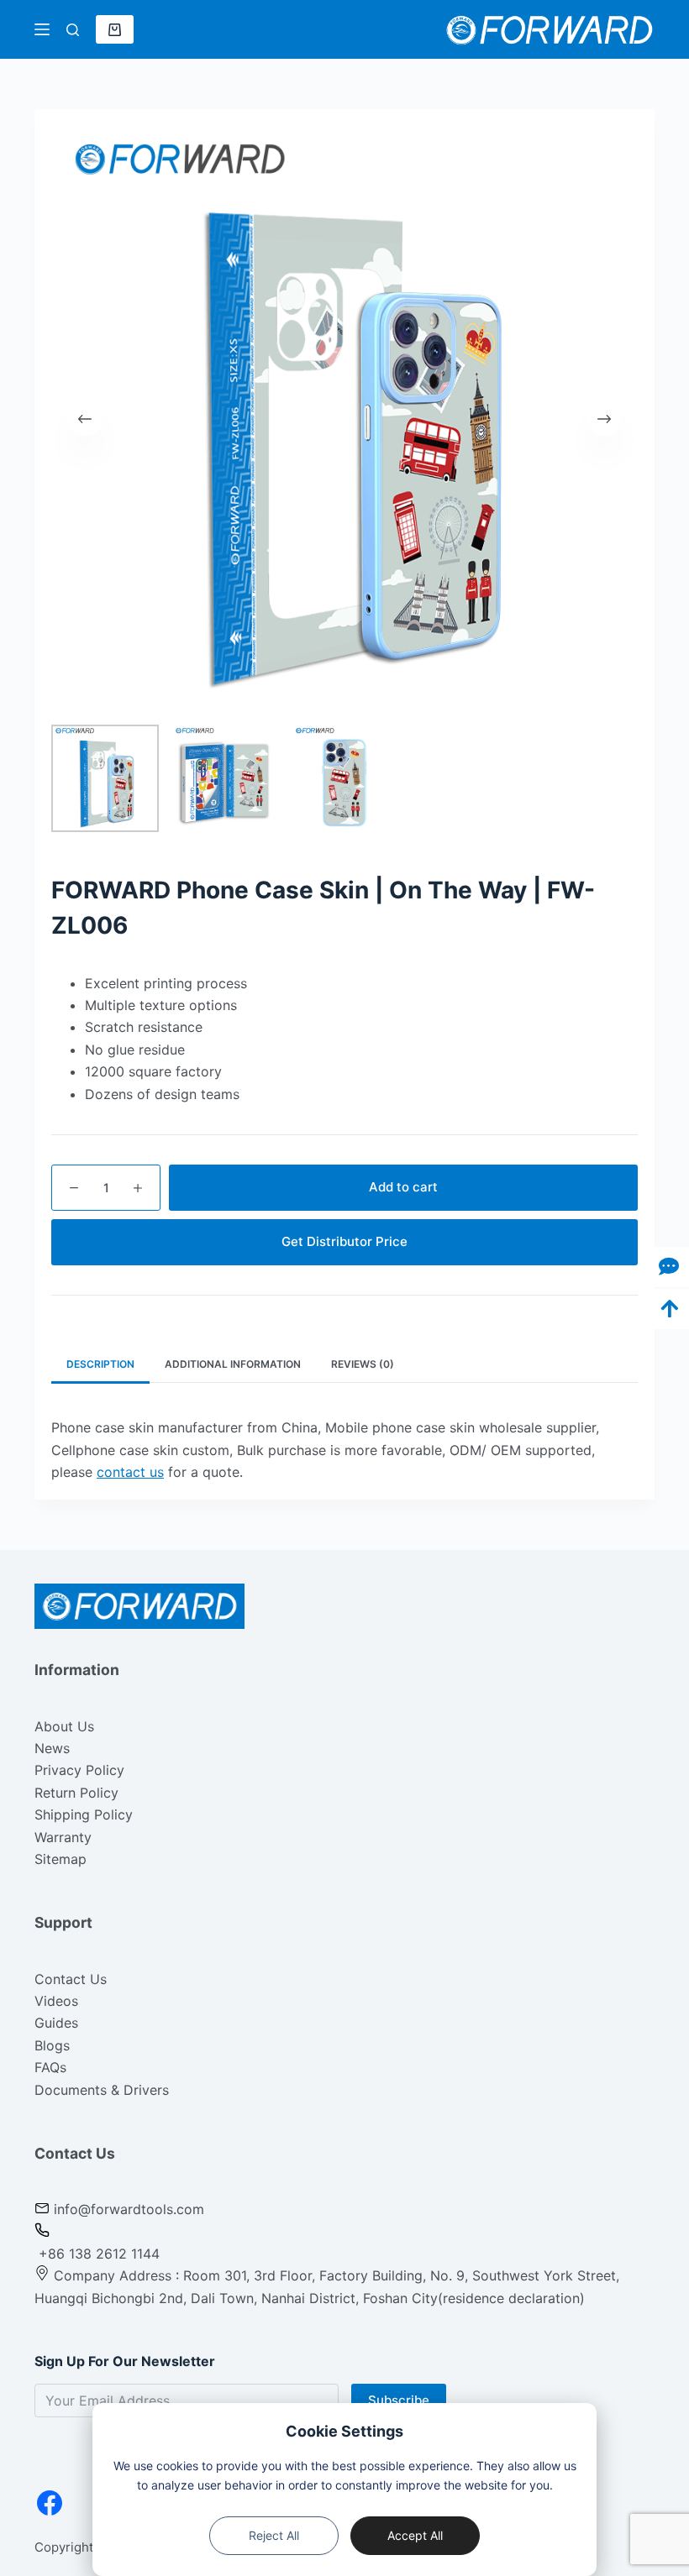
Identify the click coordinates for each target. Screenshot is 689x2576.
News (52, 1748)
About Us (64, 1726)
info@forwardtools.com (129, 2209)
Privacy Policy (79, 1770)
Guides (56, 2023)
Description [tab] (100, 1364)
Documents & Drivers (102, 2090)
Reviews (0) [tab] (363, 1364)
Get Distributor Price (344, 1241)
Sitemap (60, 1859)
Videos (56, 2001)
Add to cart (403, 1187)
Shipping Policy (84, 1814)
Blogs (52, 2045)
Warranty (63, 1837)
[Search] (73, 30)
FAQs (50, 2067)
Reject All (274, 2535)
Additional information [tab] (233, 1364)
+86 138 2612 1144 (97, 2254)
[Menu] (42, 29)
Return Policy (76, 1793)
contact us (130, 1472)
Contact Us (71, 1979)
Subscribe (399, 2400)
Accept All (415, 2535)
